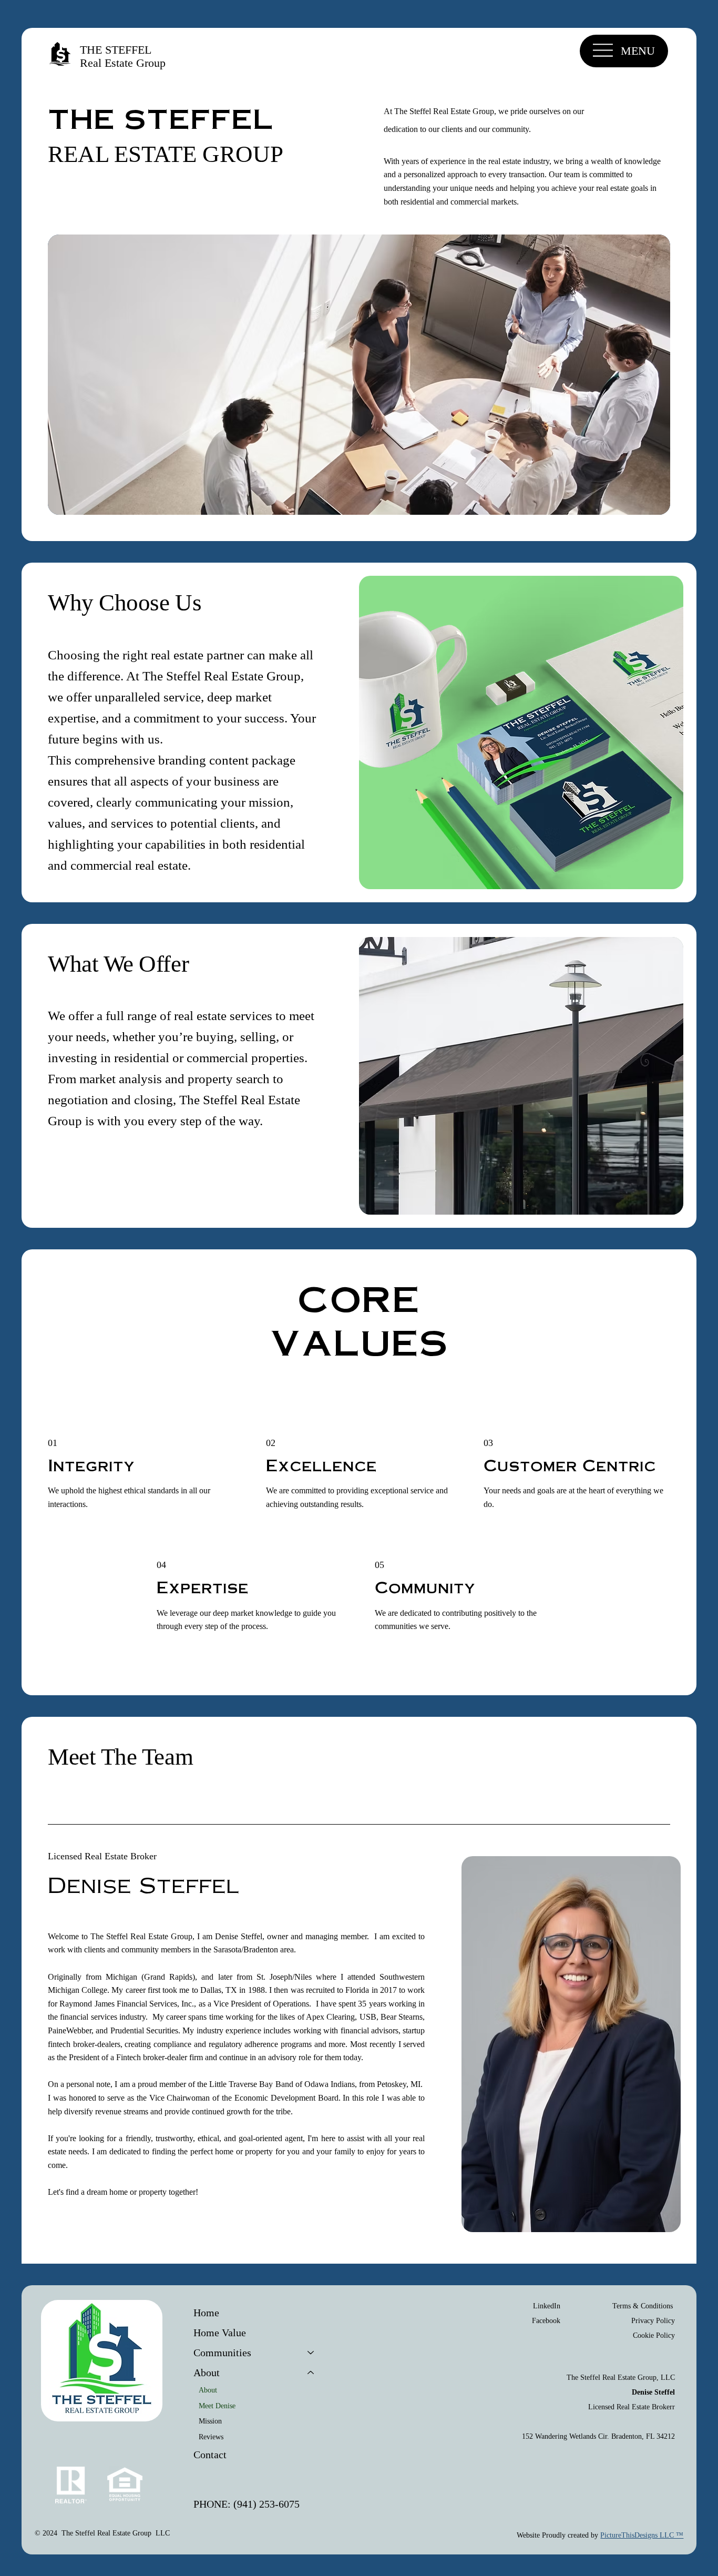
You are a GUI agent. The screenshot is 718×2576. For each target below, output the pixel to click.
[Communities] (311, 2353)
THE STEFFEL (117, 50)
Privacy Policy (653, 2321)
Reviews (211, 2437)
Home (206, 2313)
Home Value (220, 2333)
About (208, 2390)
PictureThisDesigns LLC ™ (642, 2535)
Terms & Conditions (644, 2306)
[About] (311, 2373)
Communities (222, 2353)
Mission (210, 2421)
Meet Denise (217, 2406)
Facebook (546, 2321)
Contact (210, 2455)
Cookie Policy (654, 2335)
